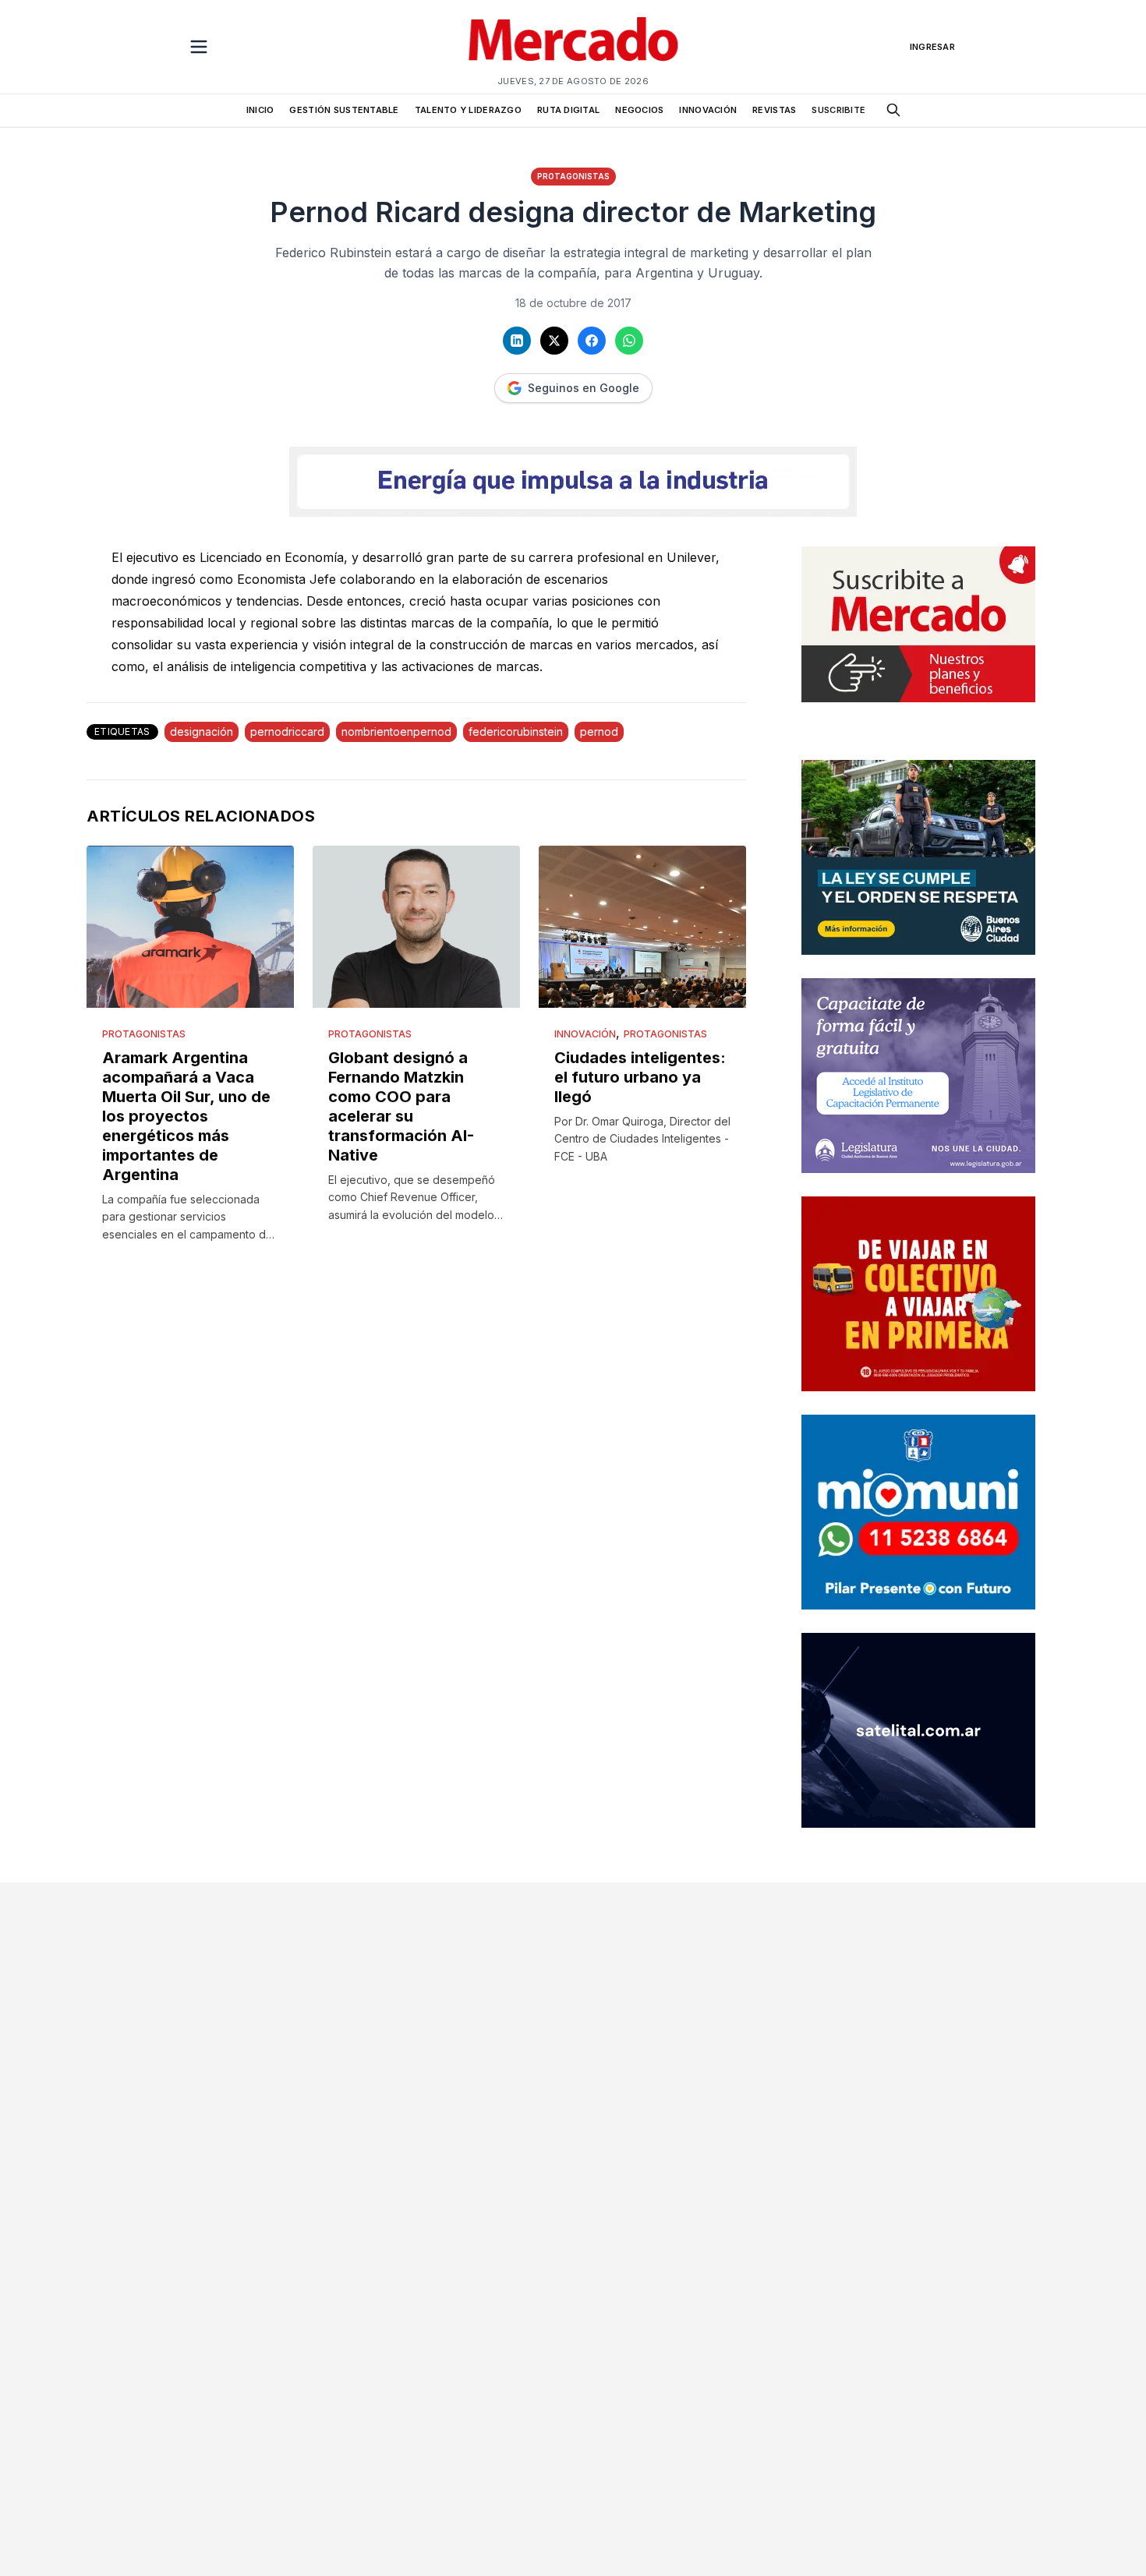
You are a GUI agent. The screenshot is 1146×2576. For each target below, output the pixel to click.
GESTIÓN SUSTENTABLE (344, 110)
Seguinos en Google (584, 388)
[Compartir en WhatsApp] (629, 341)
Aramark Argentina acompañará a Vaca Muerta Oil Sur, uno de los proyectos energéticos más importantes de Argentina (186, 1116)
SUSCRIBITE (838, 110)
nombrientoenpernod (396, 731)
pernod (599, 731)
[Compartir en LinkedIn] (517, 341)
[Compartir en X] (554, 341)
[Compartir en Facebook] (592, 341)
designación (202, 731)
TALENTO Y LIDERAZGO (468, 110)
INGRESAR (932, 47)
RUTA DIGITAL (568, 110)
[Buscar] (893, 110)
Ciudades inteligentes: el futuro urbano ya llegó (640, 1077)
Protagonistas (573, 176)
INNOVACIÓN (708, 110)
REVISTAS (774, 110)
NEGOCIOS (639, 110)
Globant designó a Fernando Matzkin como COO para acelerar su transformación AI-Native (401, 1106)
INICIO (260, 110)
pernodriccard (287, 731)
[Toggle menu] (199, 47)
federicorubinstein (516, 731)
